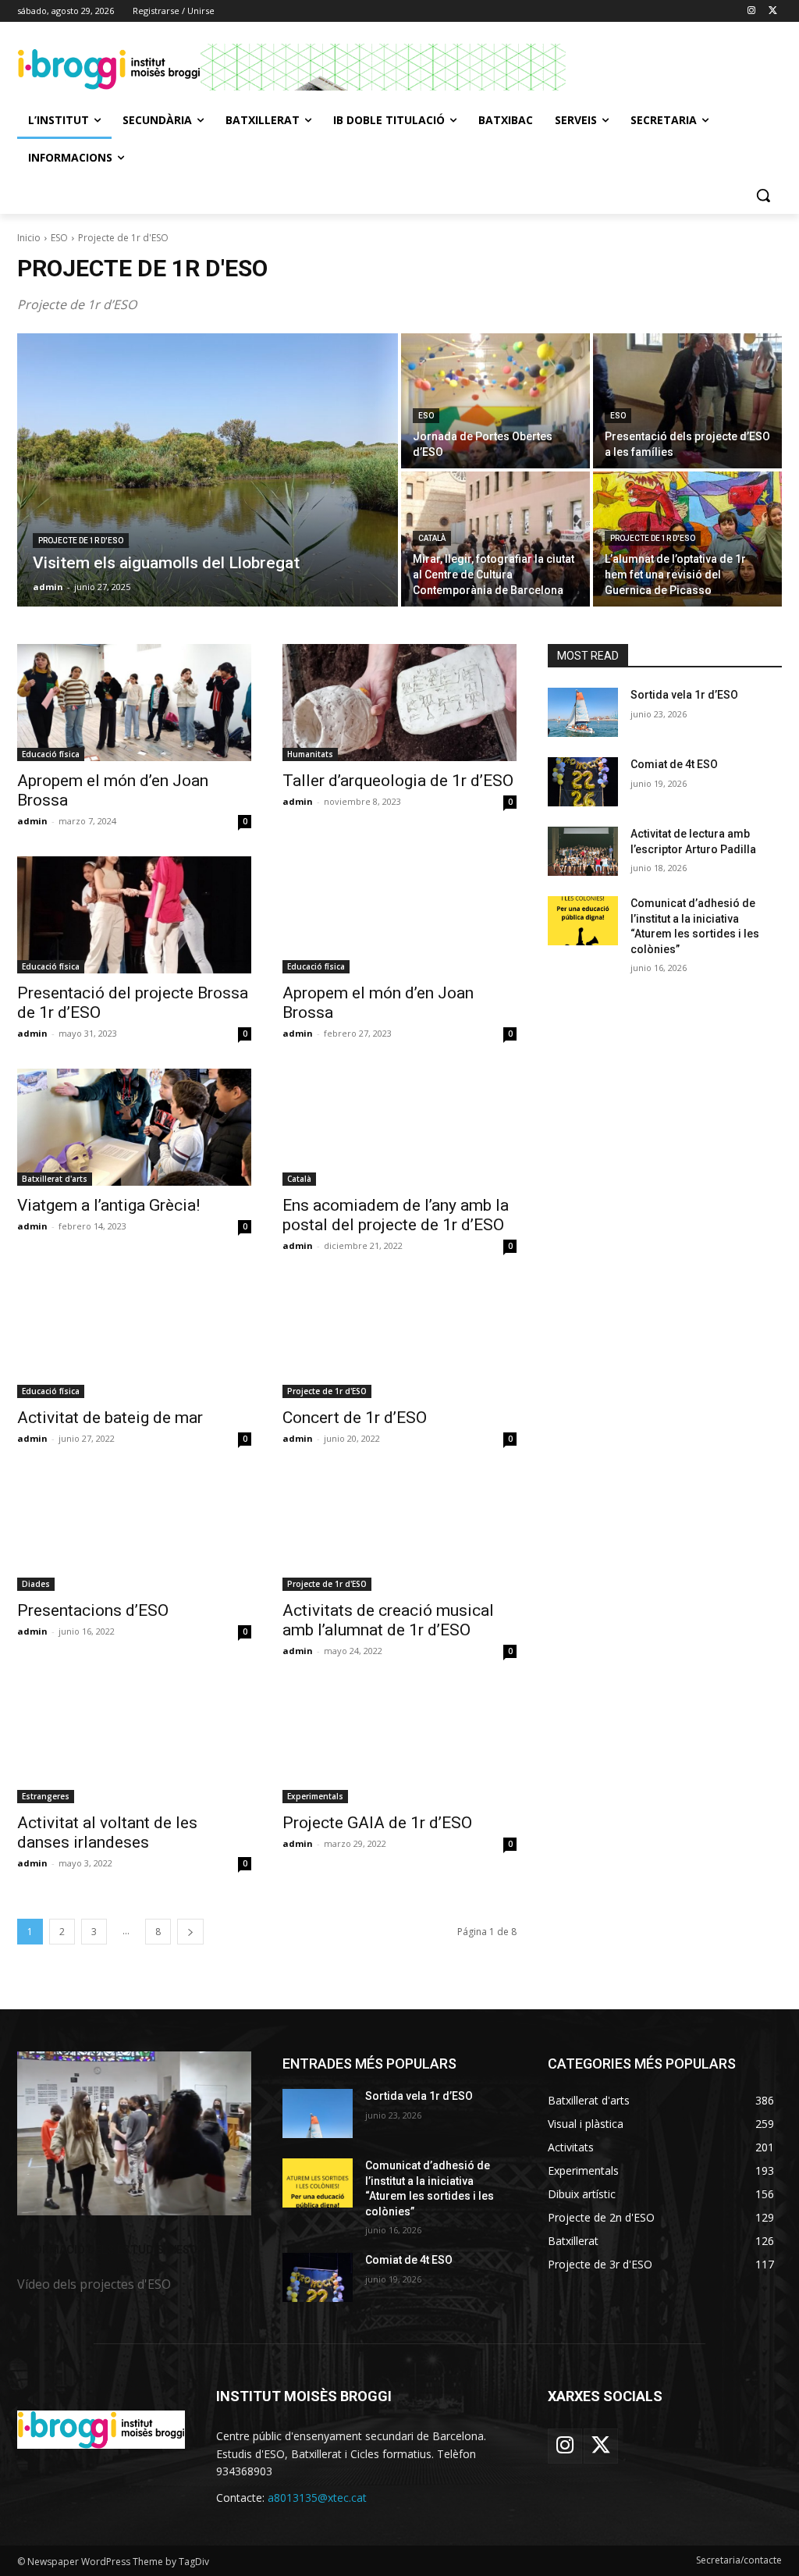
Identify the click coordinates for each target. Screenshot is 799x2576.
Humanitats (310, 754)
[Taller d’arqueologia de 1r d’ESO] (399, 703)
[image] (134, 2133)
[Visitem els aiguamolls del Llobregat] (208, 470)
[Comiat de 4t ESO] (583, 782)
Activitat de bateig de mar (110, 1418)
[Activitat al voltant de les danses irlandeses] (134, 1745)
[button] (763, 195)
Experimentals (315, 1796)
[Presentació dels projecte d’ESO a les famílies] (687, 401)
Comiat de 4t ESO (674, 764)
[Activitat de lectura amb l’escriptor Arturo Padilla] (583, 851)
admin (32, 821)
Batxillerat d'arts (55, 1179)
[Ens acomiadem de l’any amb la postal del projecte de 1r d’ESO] (399, 1127)
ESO (59, 238)
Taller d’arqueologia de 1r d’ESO (398, 781)
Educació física (51, 754)
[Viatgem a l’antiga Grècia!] (134, 1127)
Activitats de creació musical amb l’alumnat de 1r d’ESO (388, 1620)
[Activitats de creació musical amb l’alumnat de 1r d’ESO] (399, 1532)
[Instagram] (751, 11)
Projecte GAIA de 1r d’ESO (377, 1823)
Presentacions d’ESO (93, 1610)
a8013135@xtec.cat (317, 2498)
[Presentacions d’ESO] (134, 1532)
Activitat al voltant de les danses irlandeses (107, 1832)
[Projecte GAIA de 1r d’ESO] (399, 1745)
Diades (36, 1584)
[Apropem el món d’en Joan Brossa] (134, 703)
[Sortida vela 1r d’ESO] (583, 712)
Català (432, 538)
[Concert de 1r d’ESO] (399, 1340)
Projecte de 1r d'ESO (81, 541)
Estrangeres (46, 1796)
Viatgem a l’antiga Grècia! (108, 1205)
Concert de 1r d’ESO (355, 1418)
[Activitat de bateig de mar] (134, 1340)
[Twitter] (773, 11)
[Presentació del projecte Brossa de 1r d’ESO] (134, 915)
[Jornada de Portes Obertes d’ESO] (495, 401)
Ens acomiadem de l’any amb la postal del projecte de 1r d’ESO (396, 1215)
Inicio (29, 238)
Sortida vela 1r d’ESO (684, 695)
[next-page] (190, 1932)
